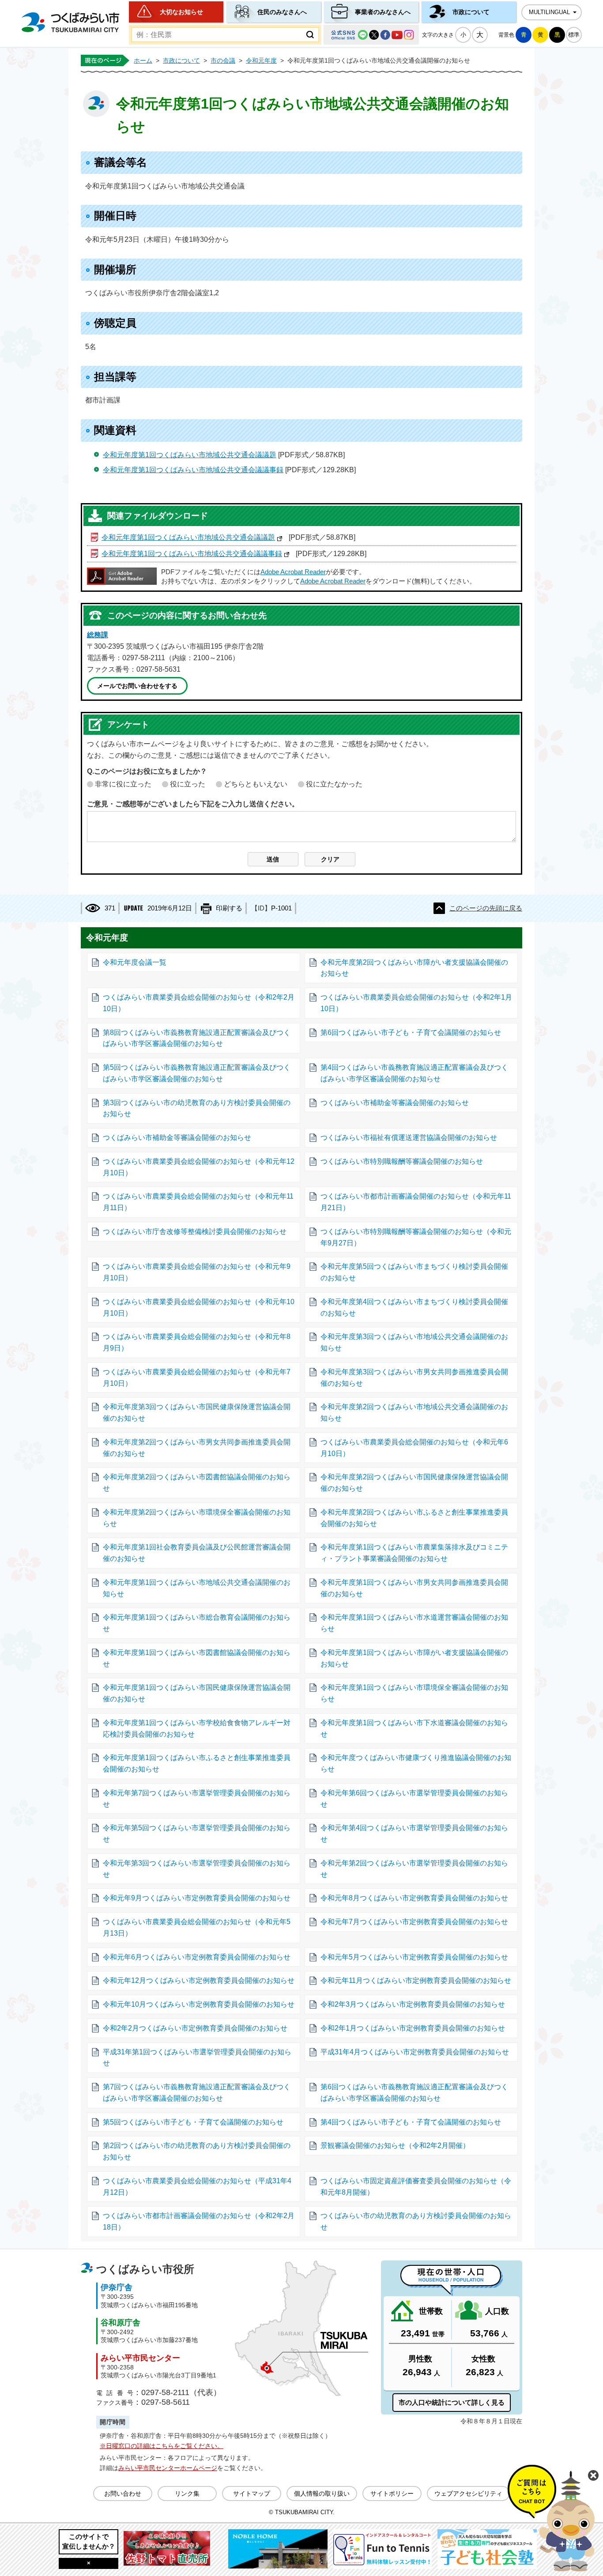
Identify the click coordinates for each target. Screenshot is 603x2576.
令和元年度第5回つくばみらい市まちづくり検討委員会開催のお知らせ (414, 1272)
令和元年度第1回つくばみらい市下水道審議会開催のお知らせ (414, 1728)
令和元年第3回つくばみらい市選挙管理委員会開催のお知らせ (197, 1869)
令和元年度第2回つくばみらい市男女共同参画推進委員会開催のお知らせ (197, 1448)
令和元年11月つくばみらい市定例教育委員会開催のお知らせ (416, 1980)
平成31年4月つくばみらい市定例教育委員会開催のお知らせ (415, 2052)
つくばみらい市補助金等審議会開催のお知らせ (395, 1103)
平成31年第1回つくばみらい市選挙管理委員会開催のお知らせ (197, 2058)
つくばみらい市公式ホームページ (70, 22)
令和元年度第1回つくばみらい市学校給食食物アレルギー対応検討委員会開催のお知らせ (197, 1728)
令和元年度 (261, 60)
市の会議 (223, 60)
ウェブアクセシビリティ (468, 2493)
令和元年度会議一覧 (135, 962)
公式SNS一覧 (371, 35)
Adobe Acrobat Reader (293, 572)
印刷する (229, 908)
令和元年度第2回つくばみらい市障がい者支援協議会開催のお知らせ (414, 968)
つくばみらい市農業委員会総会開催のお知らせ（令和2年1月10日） (416, 1003)
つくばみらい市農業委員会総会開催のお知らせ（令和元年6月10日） (414, 1448)
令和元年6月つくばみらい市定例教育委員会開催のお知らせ (197, 1957)
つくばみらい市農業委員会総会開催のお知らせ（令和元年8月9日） (197, 1342)
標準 (574, 35)
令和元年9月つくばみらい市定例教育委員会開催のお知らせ (197, 1898)
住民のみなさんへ (282, 12)
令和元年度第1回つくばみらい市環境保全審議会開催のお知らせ (414, 1693)
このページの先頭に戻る (486, 908)
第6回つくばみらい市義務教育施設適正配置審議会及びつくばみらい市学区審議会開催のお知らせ (414, 2093)
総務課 (98, 635)
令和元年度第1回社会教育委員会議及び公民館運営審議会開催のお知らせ (197, 1553)
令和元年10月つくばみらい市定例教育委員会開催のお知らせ (199, 2004)
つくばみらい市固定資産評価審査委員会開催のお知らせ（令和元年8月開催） (416, 2187)
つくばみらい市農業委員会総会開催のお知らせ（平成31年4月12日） (197, 2187)
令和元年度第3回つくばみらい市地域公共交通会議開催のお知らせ (414, 1342)
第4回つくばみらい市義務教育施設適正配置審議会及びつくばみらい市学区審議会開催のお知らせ (414, 1073)
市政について (471, 12)
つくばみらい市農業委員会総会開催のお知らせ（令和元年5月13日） (197, 1927)
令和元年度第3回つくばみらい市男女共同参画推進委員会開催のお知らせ (414, 1378)
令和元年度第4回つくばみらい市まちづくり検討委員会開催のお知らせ (414, 1307)
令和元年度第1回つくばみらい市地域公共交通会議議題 (190, 455)
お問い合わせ (123, 2493)
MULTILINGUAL (549, 12)
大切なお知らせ (181, 12)
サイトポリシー (392, 2493)
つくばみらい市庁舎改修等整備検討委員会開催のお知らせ (195, 1232)
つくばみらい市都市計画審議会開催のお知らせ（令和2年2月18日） (199, 2221)
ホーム (143, 60)
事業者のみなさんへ (383, 12)
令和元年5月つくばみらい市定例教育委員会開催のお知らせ (414, 1957)
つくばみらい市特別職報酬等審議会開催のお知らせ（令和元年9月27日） (416, 1237)
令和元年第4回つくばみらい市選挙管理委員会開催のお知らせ (414, 1833)
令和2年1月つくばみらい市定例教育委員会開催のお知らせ (413, 2028)
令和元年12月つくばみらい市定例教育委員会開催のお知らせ (199, 1980)
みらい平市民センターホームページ (168, 2468)
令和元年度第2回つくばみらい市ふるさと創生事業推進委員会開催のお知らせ (414, 1518)
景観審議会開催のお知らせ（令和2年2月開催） (395, 2145)
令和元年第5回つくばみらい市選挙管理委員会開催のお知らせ (197, 1833)
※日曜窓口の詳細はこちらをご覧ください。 (162, 2446)
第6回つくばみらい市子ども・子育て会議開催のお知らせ (411, 1032)
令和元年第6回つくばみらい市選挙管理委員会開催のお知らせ (414, 1799)
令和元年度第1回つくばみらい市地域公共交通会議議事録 (193, 470)
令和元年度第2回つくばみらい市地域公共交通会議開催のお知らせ (414, 1412)
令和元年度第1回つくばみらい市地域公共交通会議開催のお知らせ (197, 1588)
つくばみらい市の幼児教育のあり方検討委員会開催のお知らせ (416, 2221)
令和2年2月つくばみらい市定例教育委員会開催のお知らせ (195, 2028)
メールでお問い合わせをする (137, 686)
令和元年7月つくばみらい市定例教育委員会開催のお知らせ (414, 1922)
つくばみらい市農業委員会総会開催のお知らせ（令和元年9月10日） (197, 1272)
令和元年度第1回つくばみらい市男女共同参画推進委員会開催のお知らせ (414, 1588)
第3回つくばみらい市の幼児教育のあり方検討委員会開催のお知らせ (197, 1108)
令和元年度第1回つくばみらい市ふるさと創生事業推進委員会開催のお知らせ (197, 1763)
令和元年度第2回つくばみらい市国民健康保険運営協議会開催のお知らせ (414, 1483)
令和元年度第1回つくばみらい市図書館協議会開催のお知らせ (197, 1658)
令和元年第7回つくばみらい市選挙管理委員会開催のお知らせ (197, 1799)
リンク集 (187, 2493)
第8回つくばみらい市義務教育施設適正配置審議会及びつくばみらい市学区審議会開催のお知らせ (197, 1038)
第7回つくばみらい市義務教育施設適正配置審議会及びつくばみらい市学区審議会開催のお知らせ (197, 2093)
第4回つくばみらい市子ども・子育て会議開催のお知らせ (411, 2122)
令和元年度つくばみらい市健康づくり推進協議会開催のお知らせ (416, 1763)
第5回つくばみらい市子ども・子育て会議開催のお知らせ (193, 2122)
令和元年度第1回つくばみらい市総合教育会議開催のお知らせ (197, 1623)
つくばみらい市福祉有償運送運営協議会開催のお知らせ (409, 1138)
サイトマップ (252, 2493)
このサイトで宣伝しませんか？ (89, 2541)
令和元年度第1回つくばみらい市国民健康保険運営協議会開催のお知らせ (197, 1693)
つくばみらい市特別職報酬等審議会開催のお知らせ (402, 1161)
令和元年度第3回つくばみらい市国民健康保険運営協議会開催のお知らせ (197, 1412)
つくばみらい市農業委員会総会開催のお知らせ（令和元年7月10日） (197, 1378)
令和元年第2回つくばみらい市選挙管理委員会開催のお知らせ (414, 1869)
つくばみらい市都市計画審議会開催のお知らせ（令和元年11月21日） (416, 1202)
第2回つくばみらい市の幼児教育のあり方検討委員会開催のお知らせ (197, 2151)
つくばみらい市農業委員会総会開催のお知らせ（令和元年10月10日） (199, 1307)
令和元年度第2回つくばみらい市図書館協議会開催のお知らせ (197, 1483)
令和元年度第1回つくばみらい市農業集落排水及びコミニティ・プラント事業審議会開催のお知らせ (414, 1553)
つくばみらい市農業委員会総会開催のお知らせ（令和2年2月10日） (199, 1003)
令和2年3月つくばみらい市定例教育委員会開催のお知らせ (413, 2004)
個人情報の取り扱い (322, 2493)
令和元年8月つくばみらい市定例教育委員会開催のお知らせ (414, 1898)
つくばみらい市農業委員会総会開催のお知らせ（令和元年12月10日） (199, 1167)
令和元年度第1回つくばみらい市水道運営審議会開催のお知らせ (414, 1623)
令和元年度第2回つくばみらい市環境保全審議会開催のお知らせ (197, 1518)
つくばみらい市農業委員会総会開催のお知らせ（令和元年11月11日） (198, 1202)
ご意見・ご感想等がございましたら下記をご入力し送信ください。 (193, 804)
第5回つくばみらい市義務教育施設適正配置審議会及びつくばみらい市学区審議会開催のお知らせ (197, 1073)
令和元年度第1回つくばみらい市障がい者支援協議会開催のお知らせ (414, 1658)
